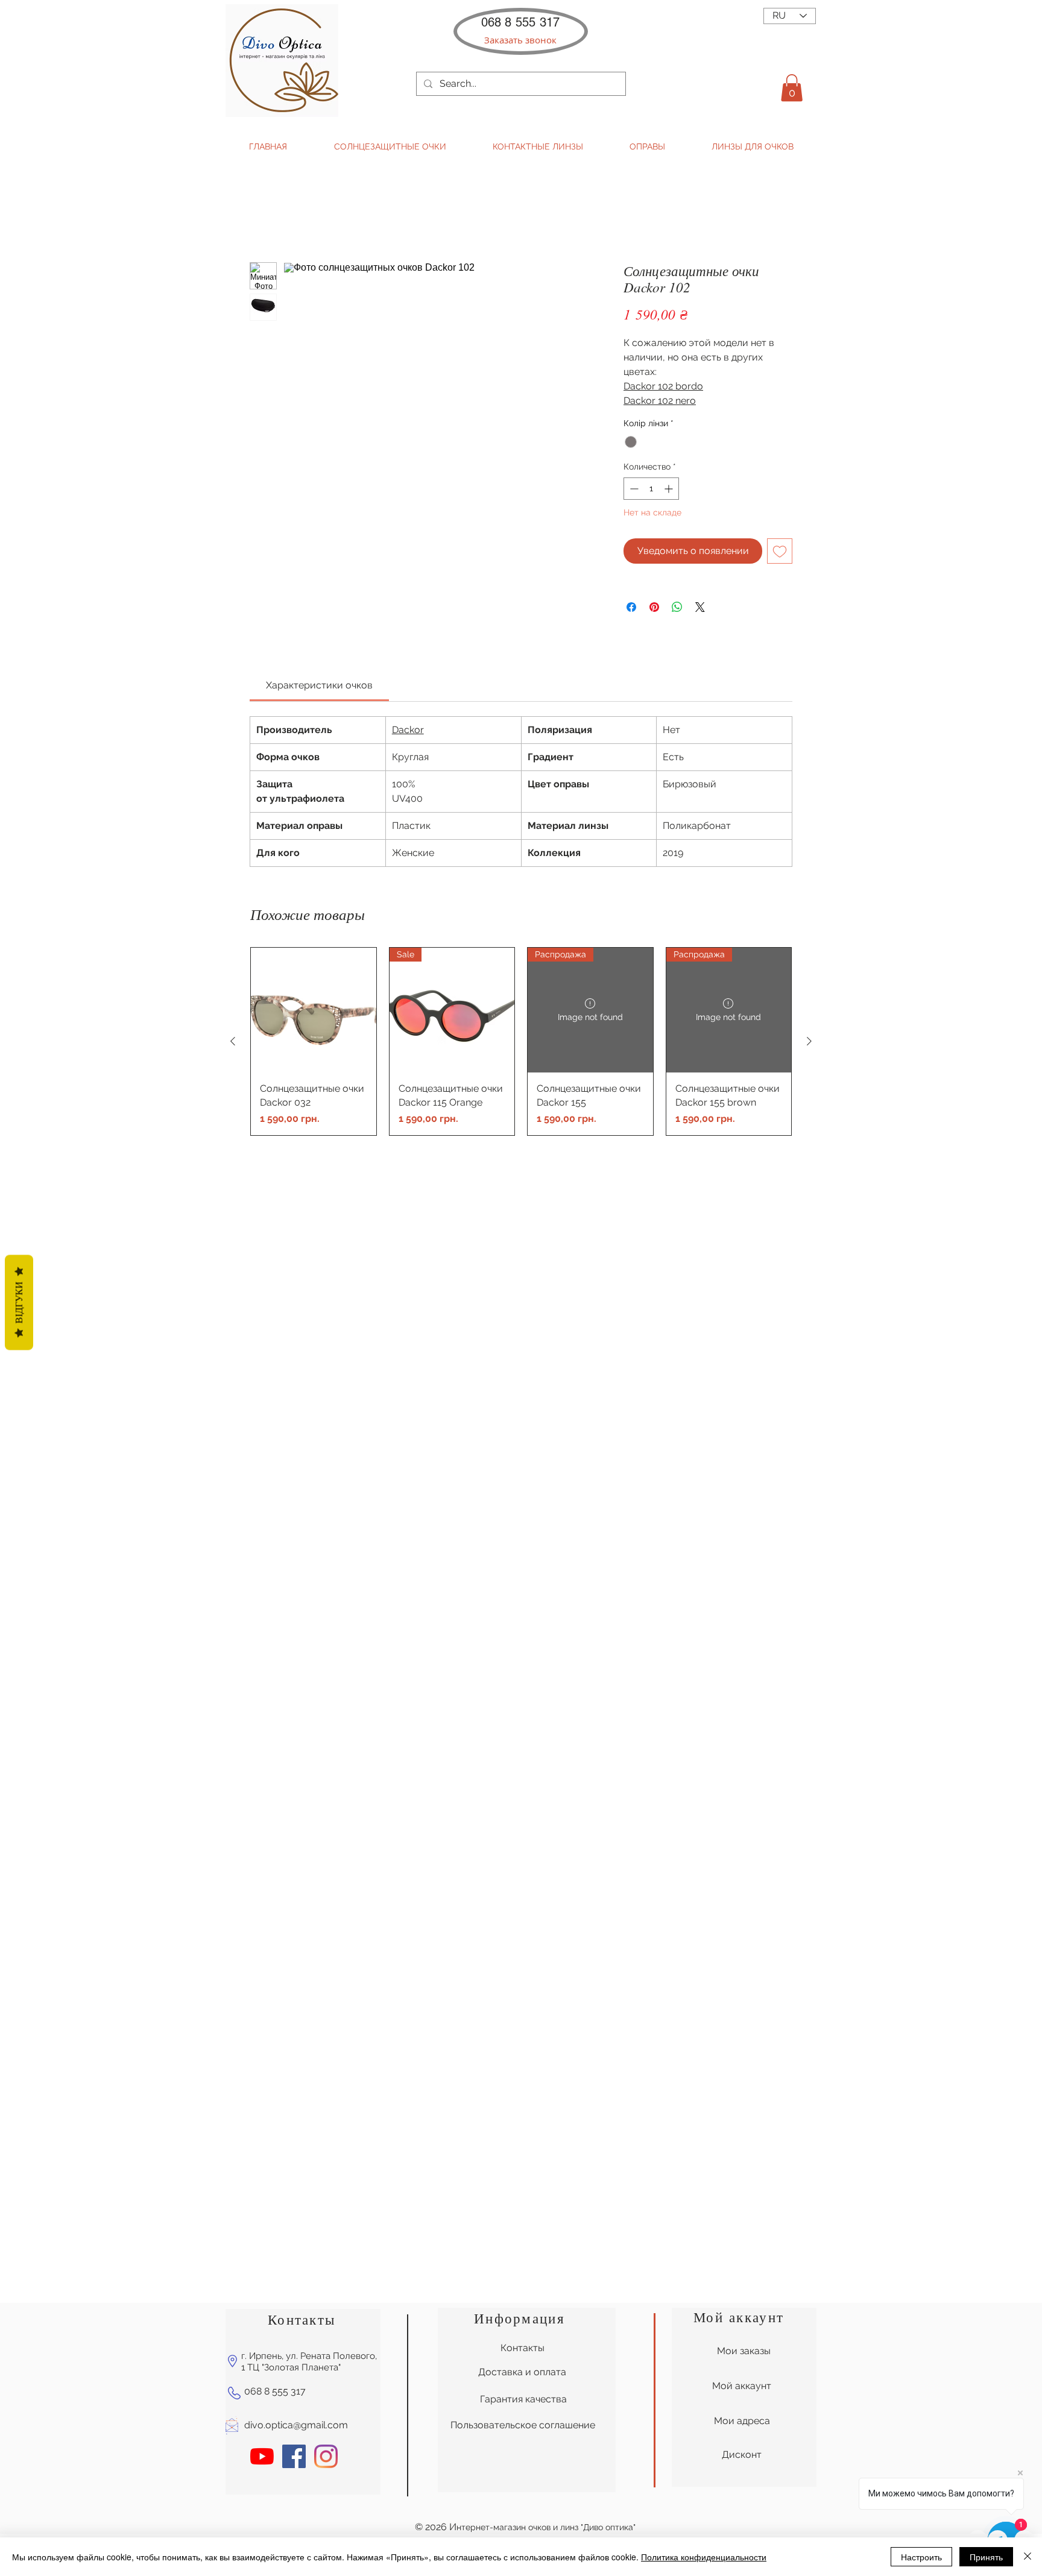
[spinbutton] (651, 489)
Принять (986, 2557)
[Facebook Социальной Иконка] (294, 2456)
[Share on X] (700, 607)
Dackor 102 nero (660, 401)
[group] (521, 1041)
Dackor (408, 730)
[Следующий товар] (809, 1041)
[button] (520, 40)
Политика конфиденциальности (704, 2557)
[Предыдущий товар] (233, 1041)
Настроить (921, 2557)
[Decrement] (633, 489)
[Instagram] (326, 2456)
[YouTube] (262, 2456)
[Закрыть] (1028, 2557)
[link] (319, 685)
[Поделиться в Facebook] (631, 607)
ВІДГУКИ (19, 1302)
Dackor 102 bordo (663, 386)
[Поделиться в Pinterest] (654, 607)
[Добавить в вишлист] (780, 551)
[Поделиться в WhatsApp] (677, 607)
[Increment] (670, 489)
